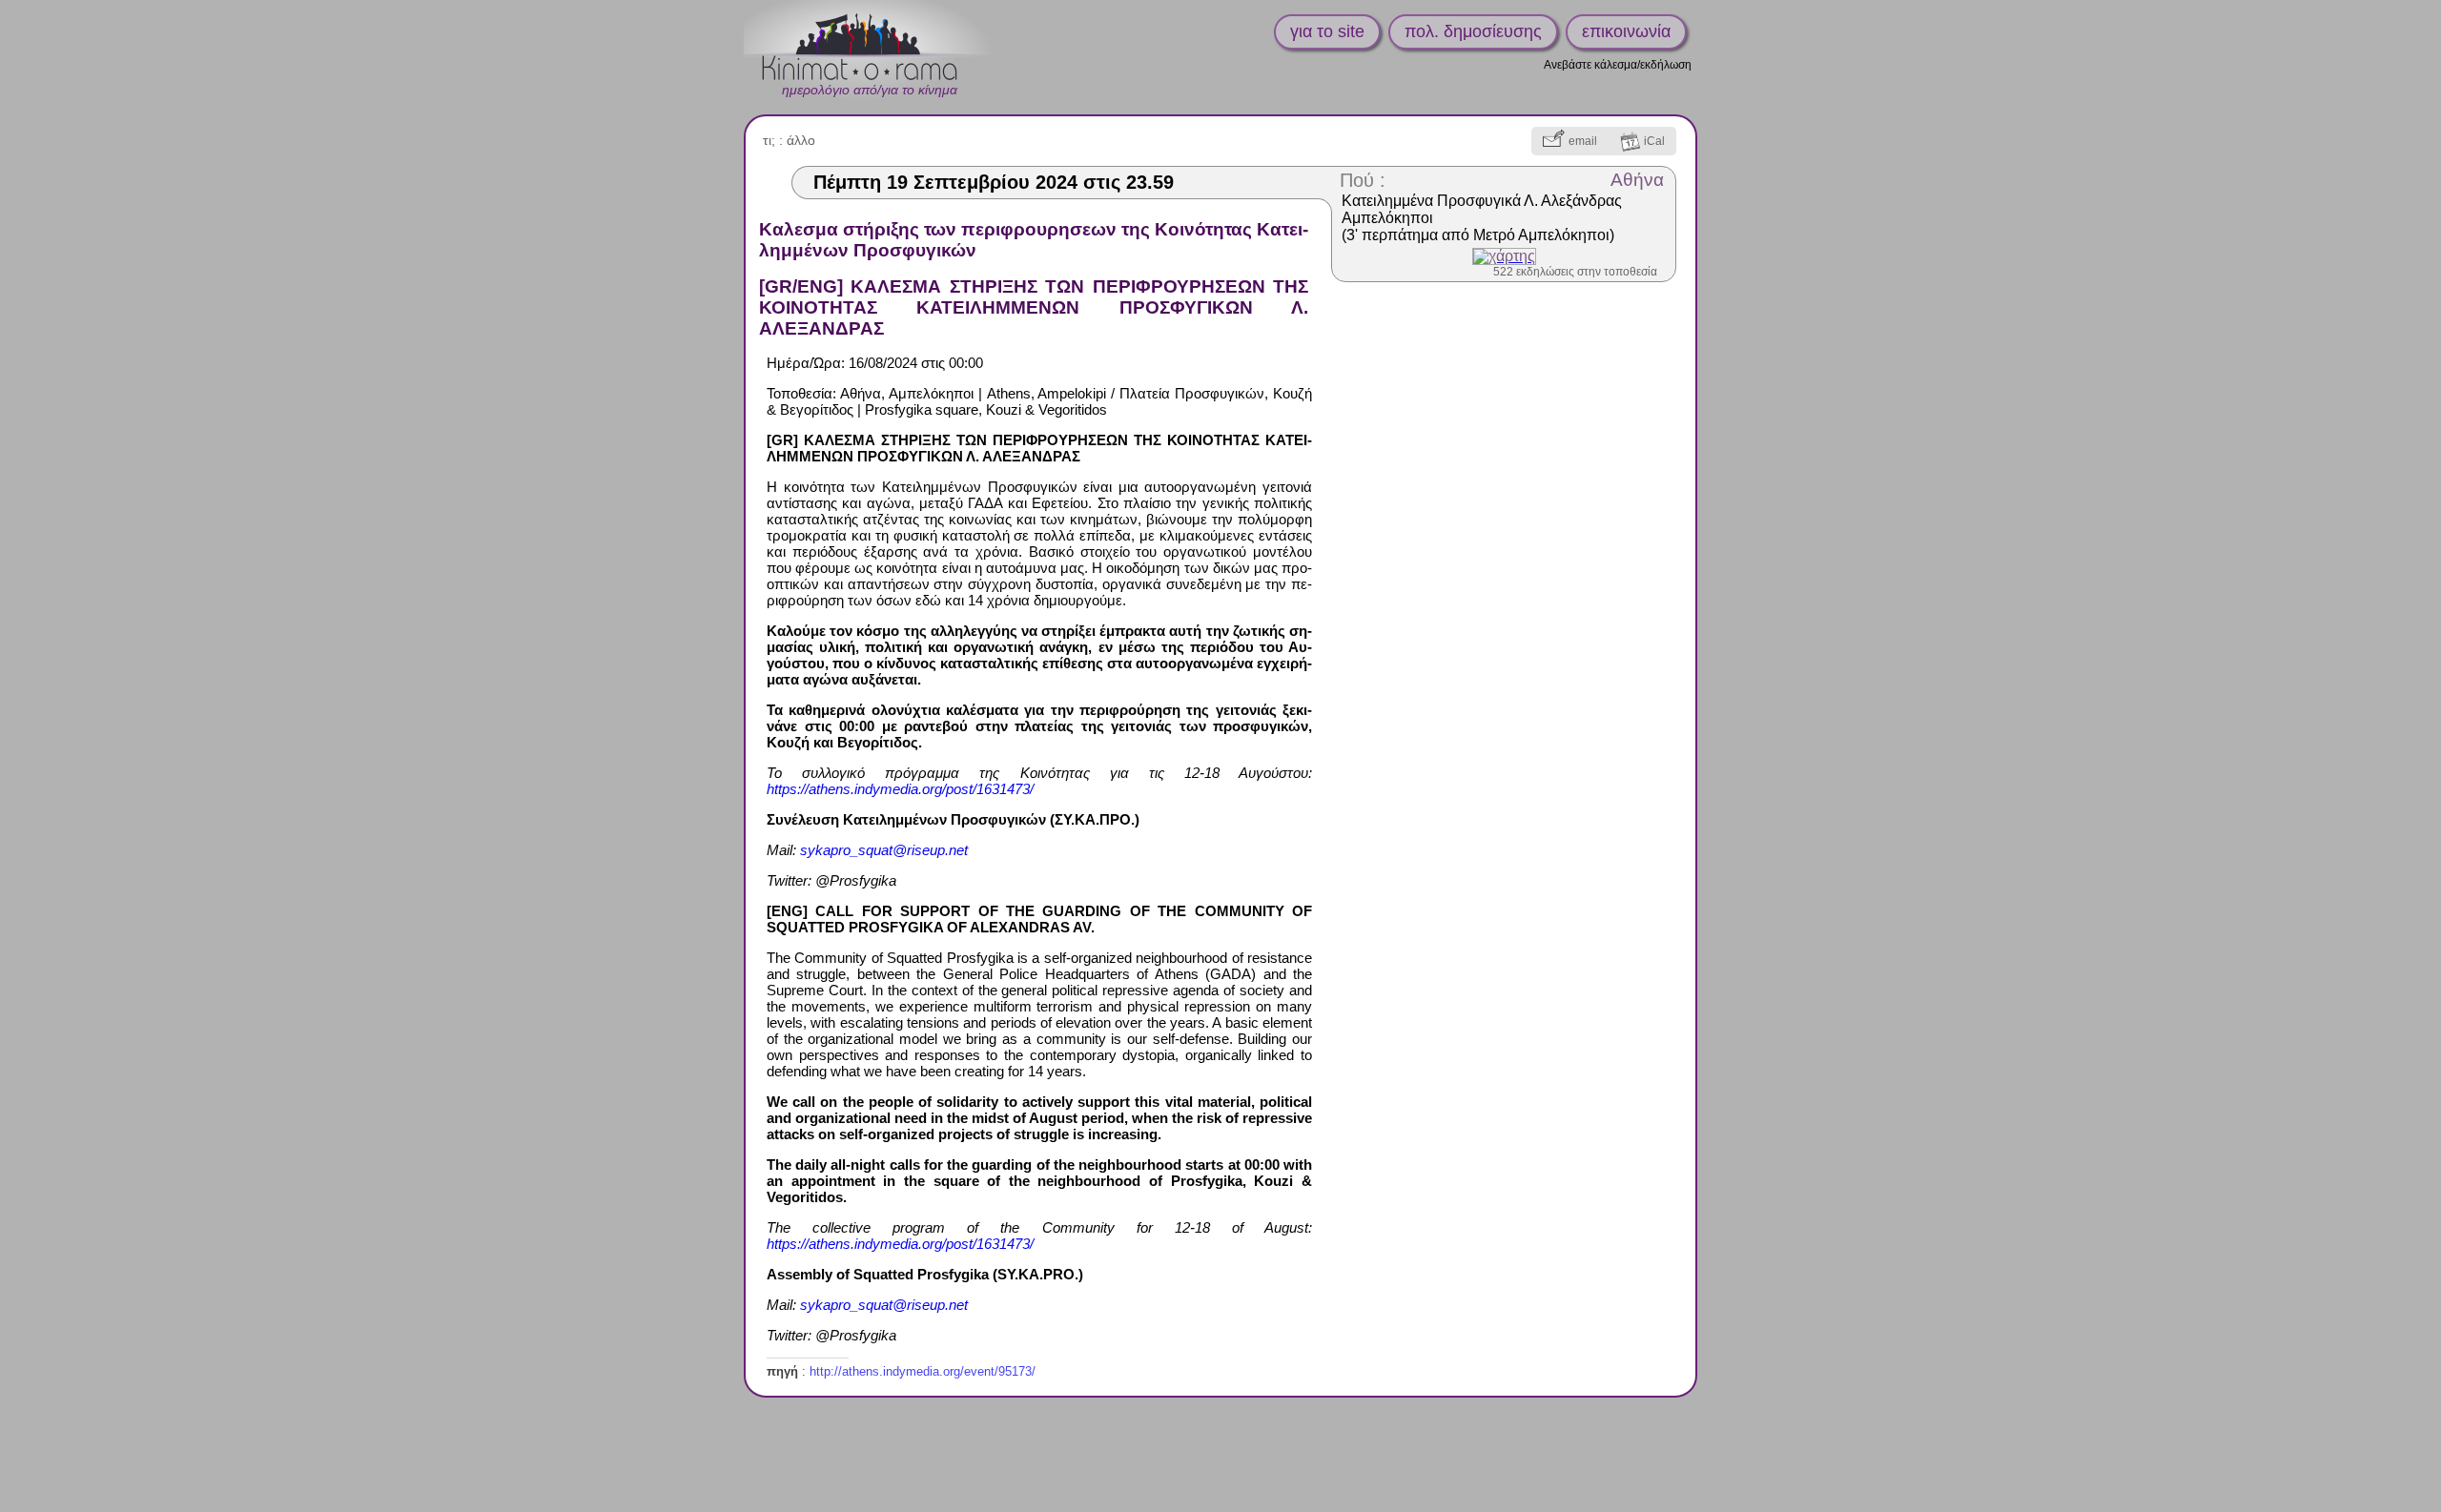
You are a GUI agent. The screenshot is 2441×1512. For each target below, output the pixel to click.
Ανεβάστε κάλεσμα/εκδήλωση (1618, 65)
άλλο (801, 140)
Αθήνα (1637, 180)
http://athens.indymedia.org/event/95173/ (923, 1371)
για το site (1327, 31)
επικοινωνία (1626, 31)
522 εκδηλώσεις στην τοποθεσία (1575, 272)
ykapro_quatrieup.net (884, 850)
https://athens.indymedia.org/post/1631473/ (900, 789)
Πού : (1363, 180)
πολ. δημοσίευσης (1473, 31)
